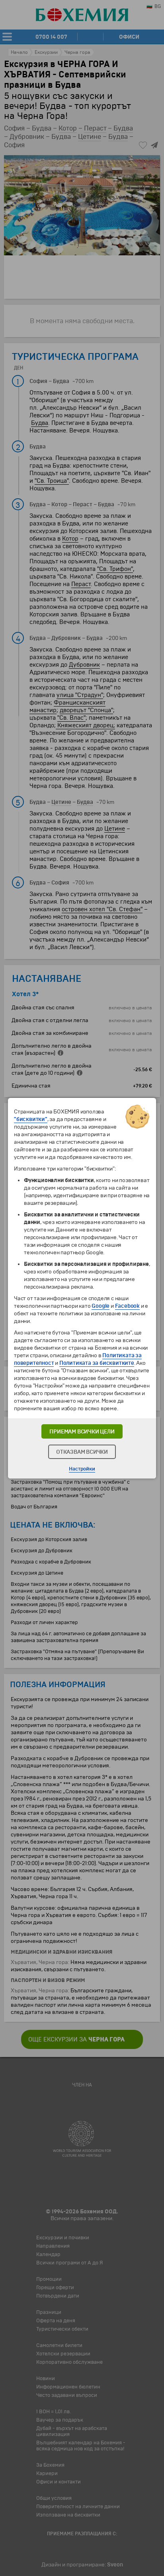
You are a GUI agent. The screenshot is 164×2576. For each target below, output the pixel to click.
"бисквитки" (31, 1119)
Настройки (82, 1469)
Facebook (127, 1306)
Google (101, 1306)
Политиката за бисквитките (97, 1363)
